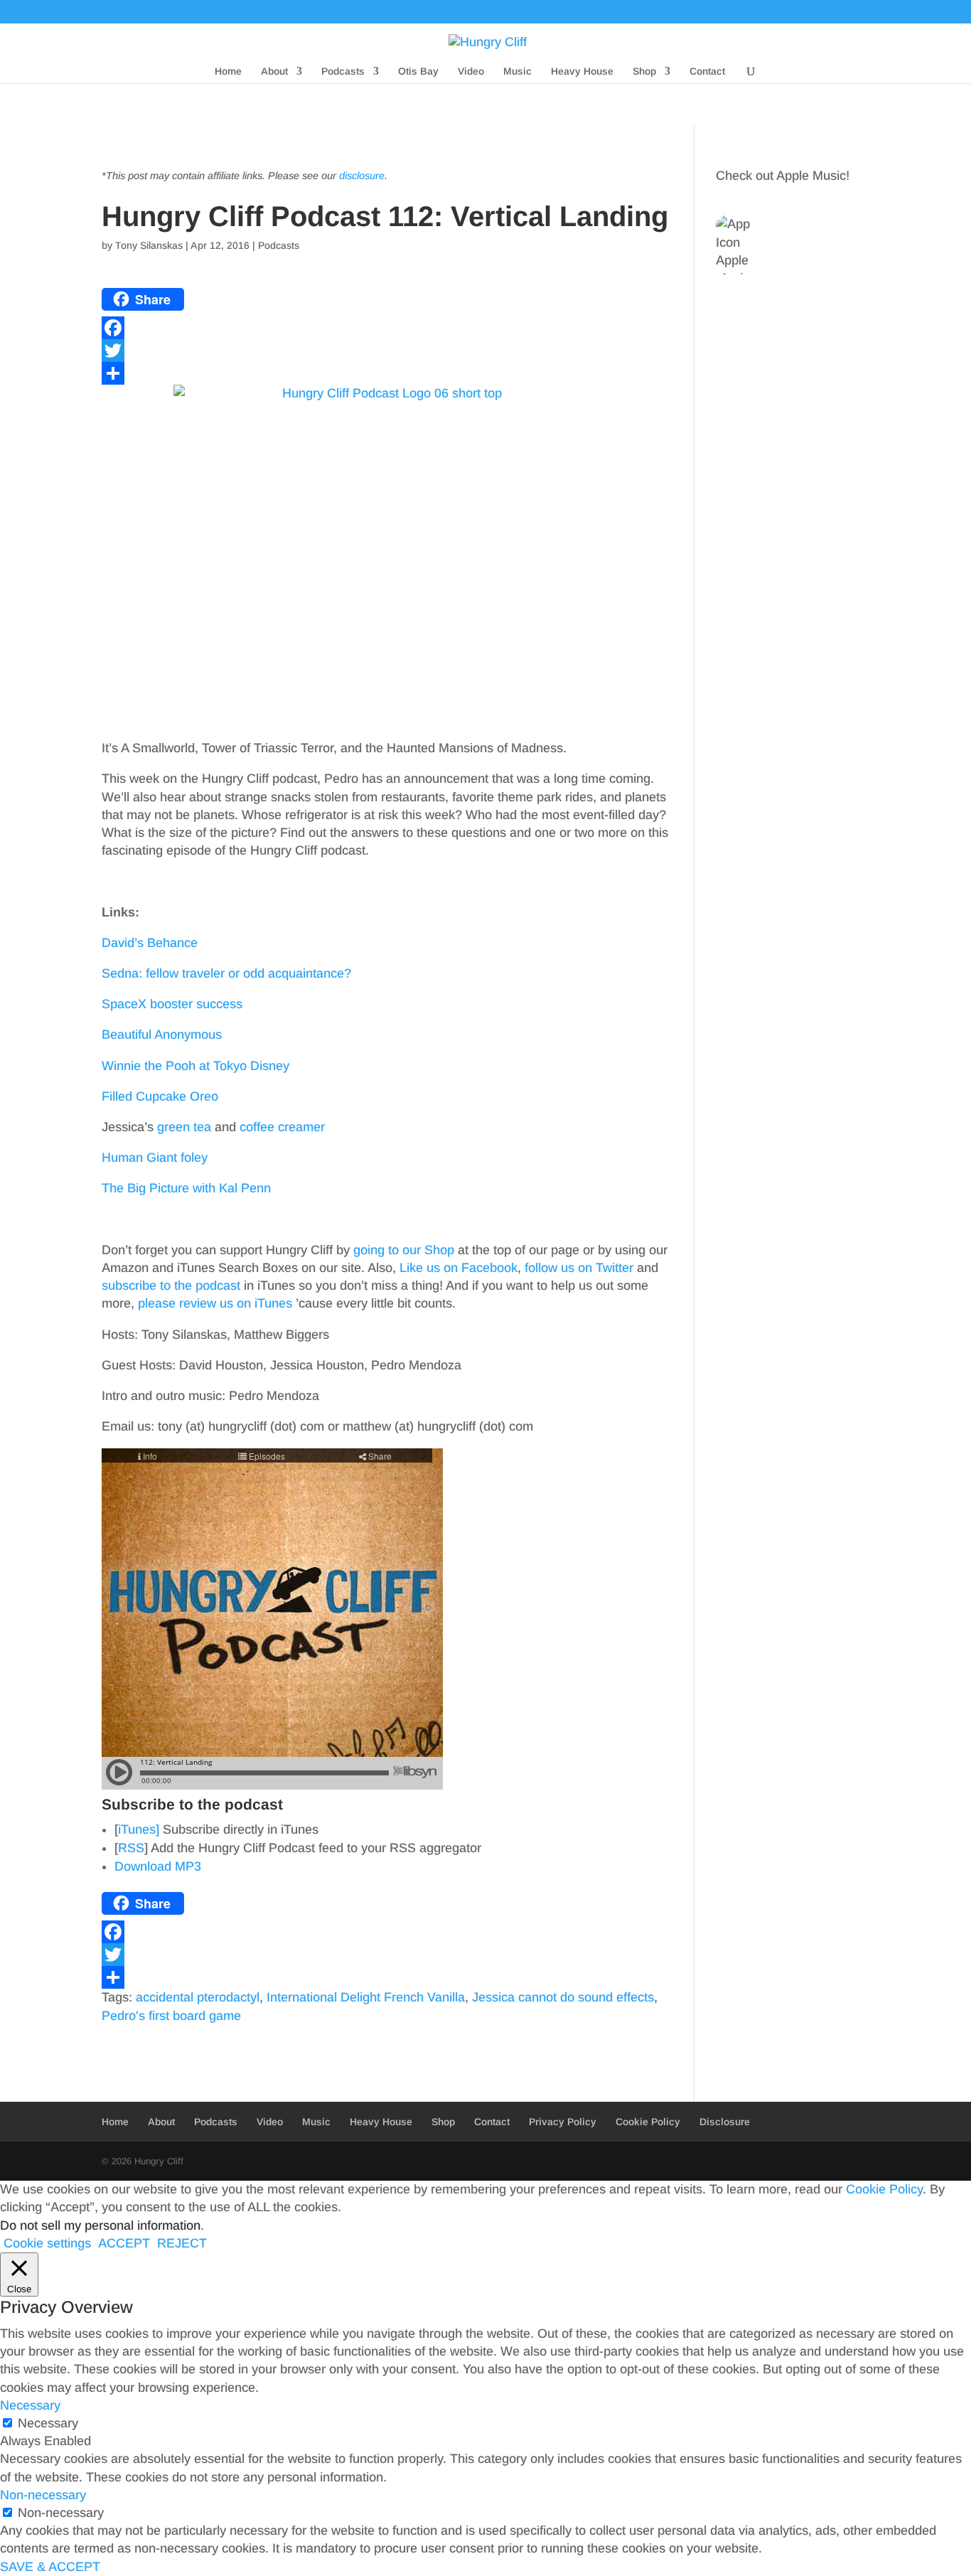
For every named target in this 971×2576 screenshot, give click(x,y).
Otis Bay (418, 71)
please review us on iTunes (215, 1303)
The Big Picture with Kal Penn (186, 1188)
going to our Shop (404, 1250)
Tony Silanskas (149, 245)
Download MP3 (158, 1866)
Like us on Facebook (458, 1268)
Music (517, 71)
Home (228, 71)
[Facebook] (387, 328)
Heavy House (582, 71)
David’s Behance (150, 943)
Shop (644, 71)
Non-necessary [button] (43, 2495)
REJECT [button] (182, 2243)
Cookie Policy (648, 2122)
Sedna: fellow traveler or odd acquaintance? (226, 973)
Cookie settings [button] (47, 2243)
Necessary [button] (30, 2405)
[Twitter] (387, 351)
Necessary (48, 2423)
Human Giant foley (155, 1158)
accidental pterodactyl (198, 1997)
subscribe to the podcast (171, 1286)
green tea (182, 1127)
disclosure (362, 176)
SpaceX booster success (172, 1004)
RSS (131, 1848)
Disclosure (725, 2122)
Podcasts (343, 71)
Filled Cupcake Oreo (160, 1096)
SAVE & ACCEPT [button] (50, 2567)
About (274, 71)
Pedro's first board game (171, 2016)
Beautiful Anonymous (162, 1035)
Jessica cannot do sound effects (563, 1997)
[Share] (387, 373)
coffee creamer (282, 1127)
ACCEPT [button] (124, 2243)
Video (471, 71)
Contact (707, 71)
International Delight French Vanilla (366, 1997)
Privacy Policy (563, 2122)
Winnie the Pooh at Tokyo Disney (195, 1066)
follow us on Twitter (579, 1268)
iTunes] (139, 1829)
